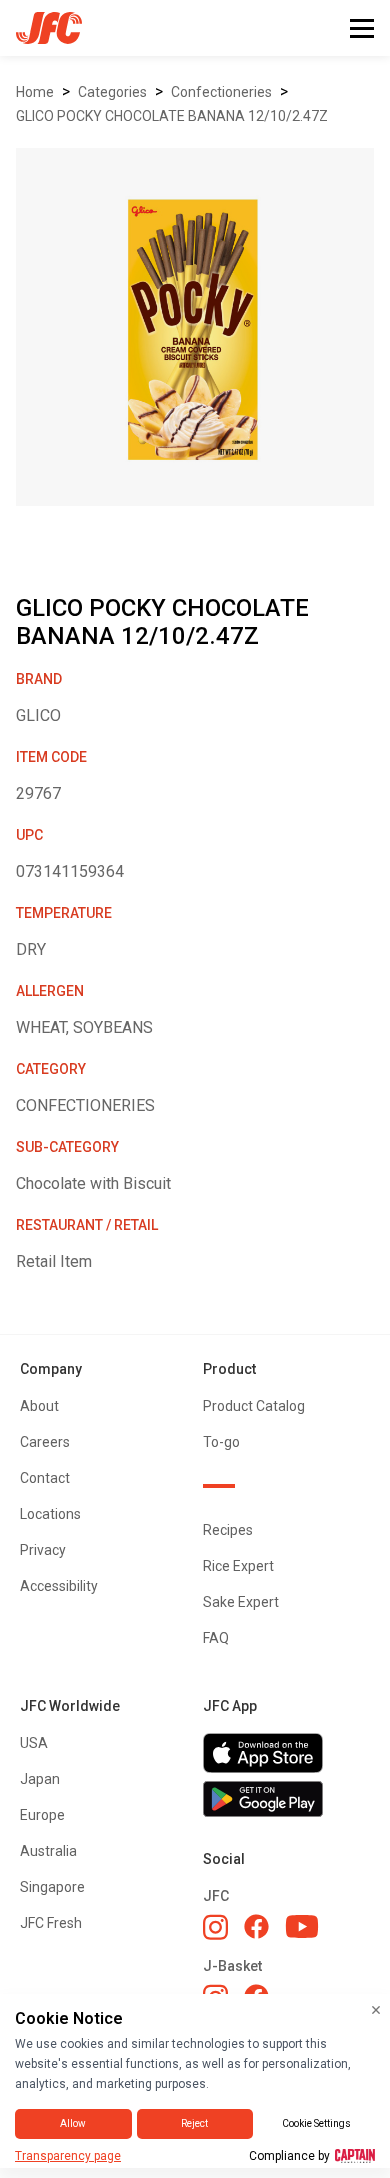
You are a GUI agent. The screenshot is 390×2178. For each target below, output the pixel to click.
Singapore (52, 1887)
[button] (362, 28)
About (39, 1406)
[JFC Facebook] (256, 1926)
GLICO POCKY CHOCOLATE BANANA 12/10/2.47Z (172, 116)
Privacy (43, 1550)
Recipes (228, 1530)
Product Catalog (254, 1406)
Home (35, 92)
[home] (41, 28)
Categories (112, 92)
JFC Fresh (51, 1923)
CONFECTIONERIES (221, 92)
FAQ (216, 1638)
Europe (42, 1815)
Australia (48, 1851)
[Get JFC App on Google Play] (286, 1799)
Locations (50, 1514)
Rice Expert (238, 1566)
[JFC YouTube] (302, 1926)
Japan (40, 1779)
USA (34, 1743)
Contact (45, 1478)
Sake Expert (241, 1602)
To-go (221, 1442)
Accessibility (59, 1586)
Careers (45, 1442)
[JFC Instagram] (215, 1927)
